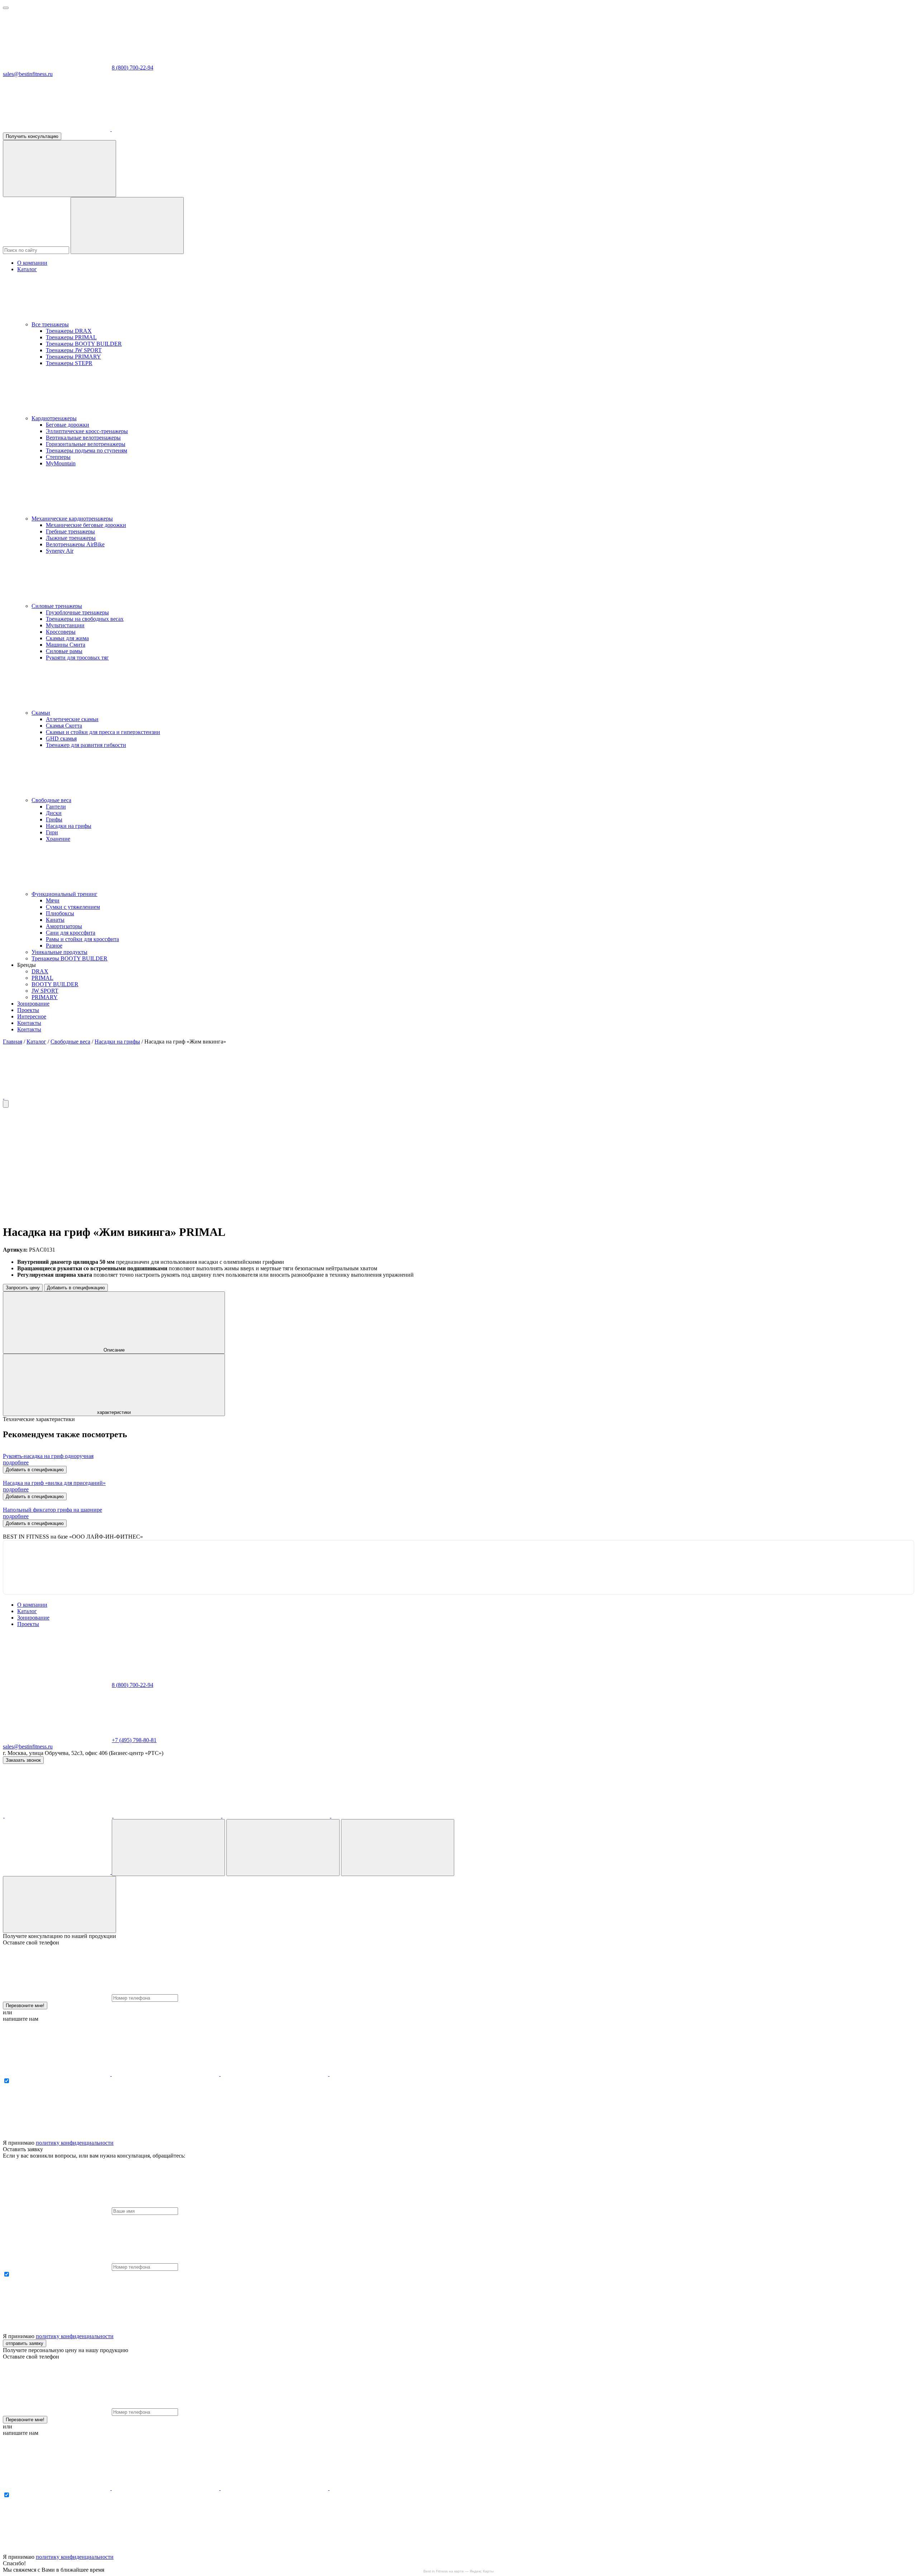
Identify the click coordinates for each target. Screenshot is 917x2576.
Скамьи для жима (67, 638)
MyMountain (61, 463)
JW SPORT (45, 991)
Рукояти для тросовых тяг (77, 658)
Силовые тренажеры (57, 606)
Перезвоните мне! (25, 2006)
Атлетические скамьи (72, 719)
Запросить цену (23, 1288)
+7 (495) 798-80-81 (134, 1740)
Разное (54, 946)
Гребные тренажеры (70, 531)
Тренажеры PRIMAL (71, 337)
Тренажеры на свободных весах (85, 619)
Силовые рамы (64, 651)
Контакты (29, 1023)
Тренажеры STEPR (69, 363)
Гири (52, 832)
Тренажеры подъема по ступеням (87, 450)
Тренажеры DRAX (69, 331)
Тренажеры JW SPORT (74, 350)
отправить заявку (25, 2343)
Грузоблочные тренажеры (77, 612)
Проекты (28, 1010)
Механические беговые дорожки (86, 525)
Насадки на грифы (69, 826)
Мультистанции (65, 625)
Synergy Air (60, 551)
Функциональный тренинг (64, 894)
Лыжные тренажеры (71, 538)
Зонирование (33, 1004)
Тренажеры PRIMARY (73, 357)
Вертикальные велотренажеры (83, 438)
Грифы (54, 819)
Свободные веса (51, 800)
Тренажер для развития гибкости (86, 745)
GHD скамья (61, 738)
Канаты (55, 920)
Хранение (58, 839)
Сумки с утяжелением (73, 907)
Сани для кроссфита (71, 933)
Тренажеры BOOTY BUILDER (84, 344)
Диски (54, 813)
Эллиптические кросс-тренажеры (87, 431)
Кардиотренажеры (54, 418)
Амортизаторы (64, 926)
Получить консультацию (32, 136)
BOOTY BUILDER (55, 984)
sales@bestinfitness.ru (28, 74)
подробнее (16, 1462)
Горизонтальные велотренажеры (86, 444)
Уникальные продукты (59, 952)
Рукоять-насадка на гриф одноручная (48, 1456)
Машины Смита (66, 645)
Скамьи (41, 713)
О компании (32, 263)
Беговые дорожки (68, 425)
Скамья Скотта (64, 726)
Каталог (27, 269)
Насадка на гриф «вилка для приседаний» (54, 1483)
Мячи (53, 900)
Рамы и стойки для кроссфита (82, 939)
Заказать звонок (23, 1760)
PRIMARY (45, 997)
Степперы (58, 457)
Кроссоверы (61, 632)
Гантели (56, 807)
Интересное (32, 1016)
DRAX (40, 971)
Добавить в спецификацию (76, 1288)
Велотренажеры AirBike (75, 544)
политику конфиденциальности (75, 2143)
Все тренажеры (50, 324)
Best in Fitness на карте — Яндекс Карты (458, 2571)
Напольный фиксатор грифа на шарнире (52, 1510)
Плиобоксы (60, 913)
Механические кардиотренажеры (72, 519)
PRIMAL (42, 978)
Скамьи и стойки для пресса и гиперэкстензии (103, 732)
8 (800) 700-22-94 (133, 68)
